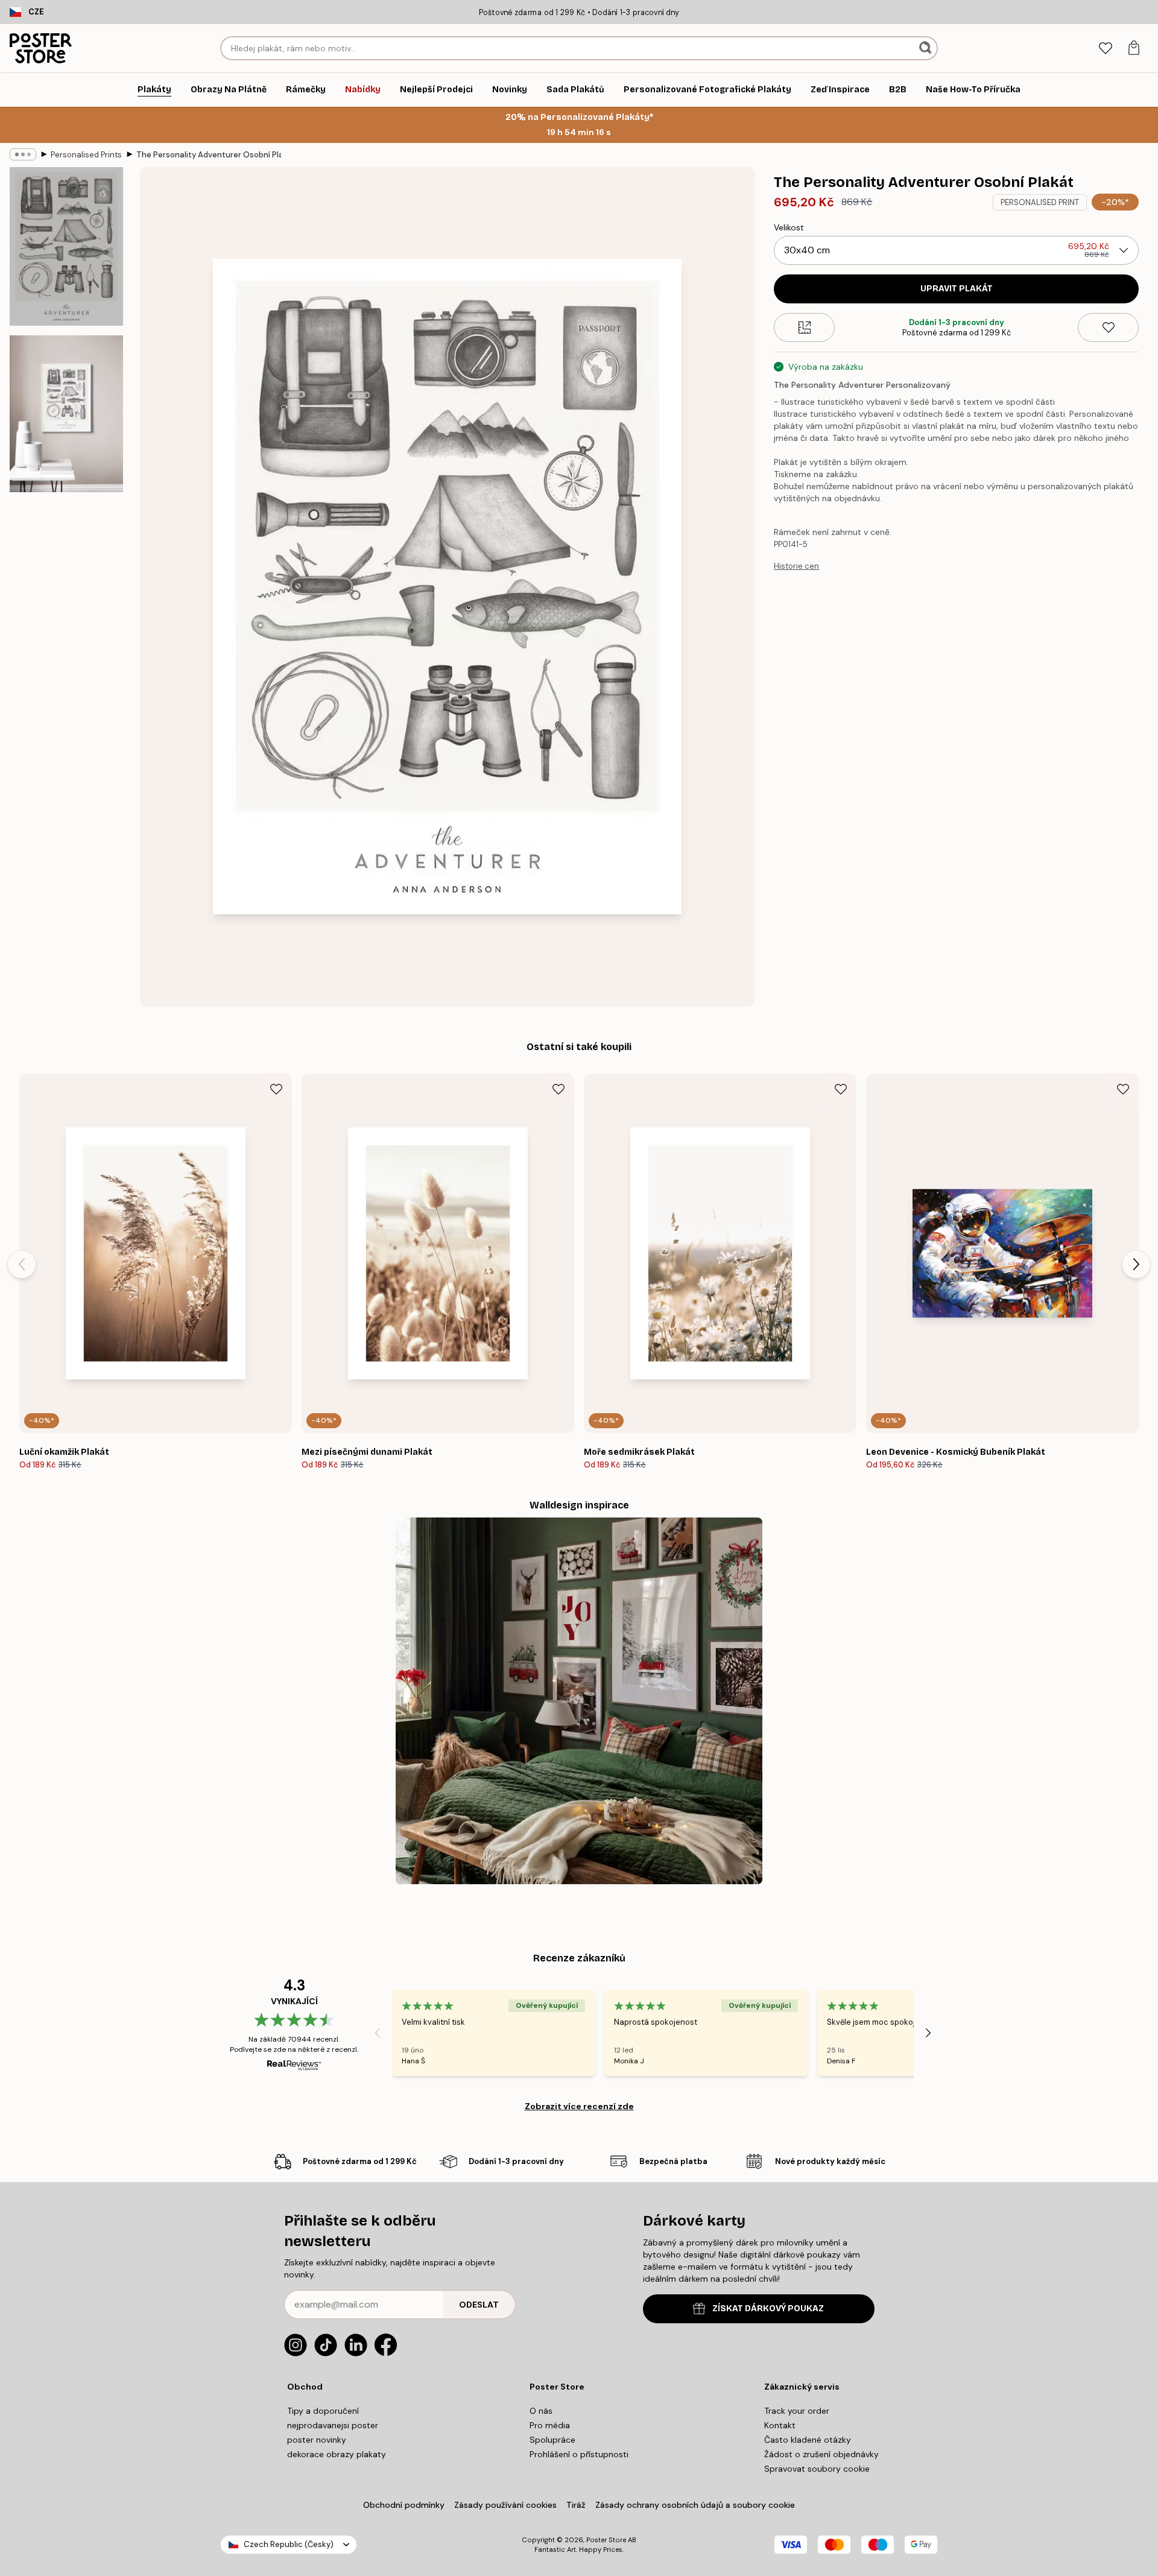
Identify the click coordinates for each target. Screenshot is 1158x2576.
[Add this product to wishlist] (1108, 328)
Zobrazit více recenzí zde (579, 2106)
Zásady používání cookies (505, 2505)
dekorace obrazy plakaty (337, 2454)
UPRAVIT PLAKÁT (957, 289)
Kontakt (780, 2425)
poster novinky (317, 2440)
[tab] (1105, 49)
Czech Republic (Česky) (289, 2544)
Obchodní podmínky (404, 2505)
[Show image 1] (66, 246)
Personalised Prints (86, 155)
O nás (541, 2411)
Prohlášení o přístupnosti (579, 2454)
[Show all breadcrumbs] (23, 154)
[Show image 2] (66, 414)
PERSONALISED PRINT (1040, 202)
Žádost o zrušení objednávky (821, 2454)
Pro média (550, 2425)
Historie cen (796, 566)
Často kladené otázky (808, 2440)
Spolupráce (552, 2440)
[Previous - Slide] (22, 1264)
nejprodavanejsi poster (333, 2425)
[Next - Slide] (1136, 1264)
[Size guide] (804, 328)
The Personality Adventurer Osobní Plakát (209, 155)
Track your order (797, 2411)
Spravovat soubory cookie (817, 2469)
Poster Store (606, 2540)
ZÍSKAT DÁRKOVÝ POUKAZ (768, 2309)
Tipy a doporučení (323, 2411)
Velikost (789, 227)
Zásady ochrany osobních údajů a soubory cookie (695, 2505)
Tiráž (576, 2505)
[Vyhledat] (927, 48)
